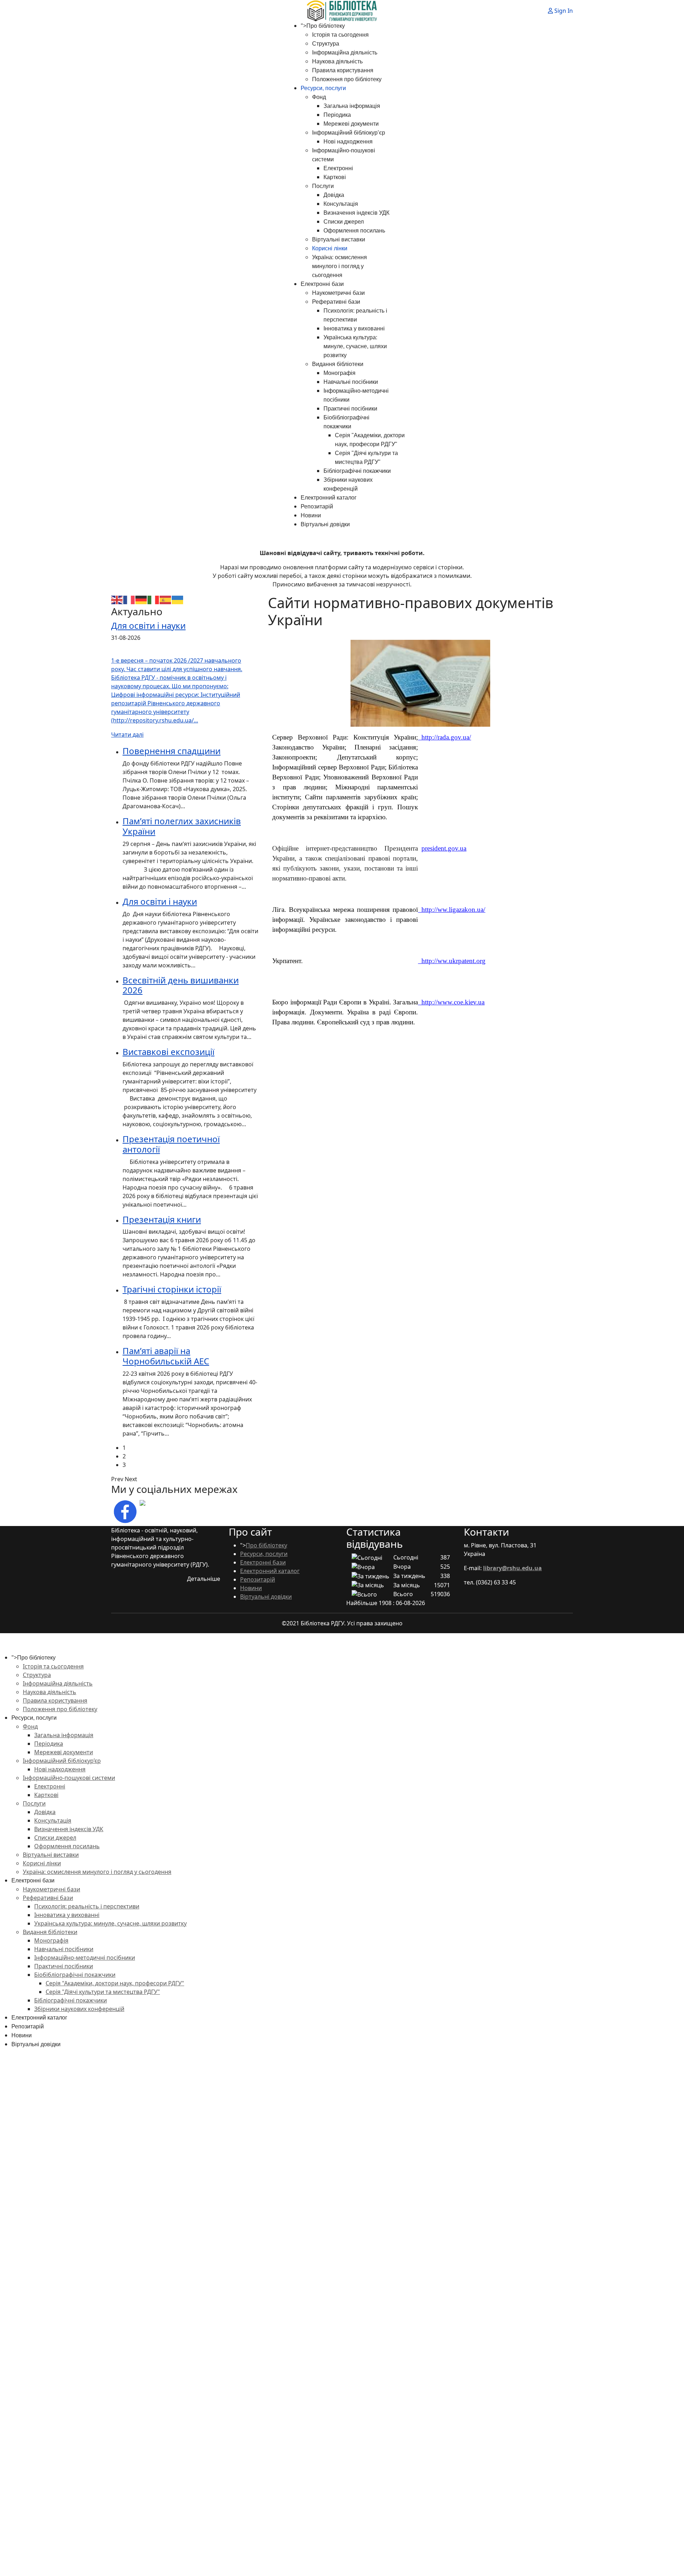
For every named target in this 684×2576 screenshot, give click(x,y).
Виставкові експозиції (169, 1052)
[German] (141, 599)
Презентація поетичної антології (171, 1144)
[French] (129, 599)
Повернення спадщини (172, 751)
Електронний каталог (329, 498)
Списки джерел (344, 222)
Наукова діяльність (337, 61)
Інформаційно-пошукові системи (69, 1778)
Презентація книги (162, 1219)
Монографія (340, 373)
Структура (326, 44)
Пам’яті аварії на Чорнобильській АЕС (166, 1356)
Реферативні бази (336, 302)
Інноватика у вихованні (354, 328)
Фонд (319, 97)
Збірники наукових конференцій (79, 2009)
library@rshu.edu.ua (512, 1568)
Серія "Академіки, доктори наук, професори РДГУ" (115, 1983)
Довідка (334, 195)
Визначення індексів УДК (356, 213)
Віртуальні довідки (325, 524)
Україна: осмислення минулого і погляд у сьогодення (340, 266)
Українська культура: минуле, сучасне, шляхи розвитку (355, 346)
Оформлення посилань (354, 231)
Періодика (337, 115)
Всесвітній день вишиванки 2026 (181, 985)
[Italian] (154, 599)
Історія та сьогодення (340, 35)
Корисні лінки (330, 248)
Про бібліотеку (326, 26)
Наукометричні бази (338, 293)
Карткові (335, 177)
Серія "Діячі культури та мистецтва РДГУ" (103, 1992)
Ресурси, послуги (323, 88)
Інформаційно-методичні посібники (85, 1958)
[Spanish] (166, 599)
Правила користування (343, 70)
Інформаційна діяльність (345, 53)
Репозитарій (317, 506)
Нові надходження (348, 142)
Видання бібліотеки (338, 364)
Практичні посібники (350, 409)
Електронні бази (322, 284)
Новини (311, 515)
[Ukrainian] (178, 599)
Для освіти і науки (148, 625)
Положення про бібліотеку (347, 79)
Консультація (341, 204)
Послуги (323, 186)
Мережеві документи (351, 124)
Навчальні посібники (351, 382)
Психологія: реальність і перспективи (87, 1906)
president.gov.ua (444, 848)
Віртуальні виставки (339, 239)
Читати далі (127, 735)
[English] (117, 599)
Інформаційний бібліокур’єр (349, 133)
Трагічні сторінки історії (172, 1289)
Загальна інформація (352, 106)
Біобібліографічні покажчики (75, 1975)
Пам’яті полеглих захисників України (182, 826)
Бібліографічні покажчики (357, 471)
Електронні (338, 168)
